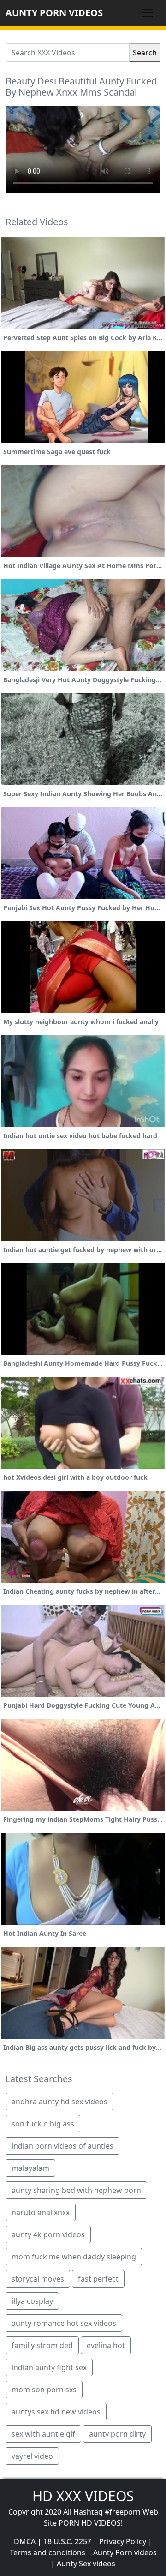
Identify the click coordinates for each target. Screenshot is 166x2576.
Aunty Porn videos (125, 2552)
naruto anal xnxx (41, 2212)
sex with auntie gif (43, 2434)
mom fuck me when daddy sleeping (74, 2257)
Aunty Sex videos (86, 2564)
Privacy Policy (123, 2541)
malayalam (30, 2168)
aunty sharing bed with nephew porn (76, 2190)
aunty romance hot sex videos (64, 2323)
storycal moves (38, 2279)
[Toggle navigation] (148, 13)
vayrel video (32, 2456)
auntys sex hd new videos (56, 2412)
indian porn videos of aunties (62, 2146)
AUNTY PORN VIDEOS (54, 13)
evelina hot (106, 2345)
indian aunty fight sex (49, 2367)
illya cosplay (32, 2301)
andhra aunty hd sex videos (59, 2102)
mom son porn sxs (44, 2390)
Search (145, 53)
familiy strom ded (42, 2345)
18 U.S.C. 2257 (67, 2541)
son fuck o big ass (43, 2124)
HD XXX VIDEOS (83, 2496)
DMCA (25, 2541)
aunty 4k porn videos (48, 2234)
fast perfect (98, 2279)
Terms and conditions (47, 2552)
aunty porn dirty (117, 2434)
